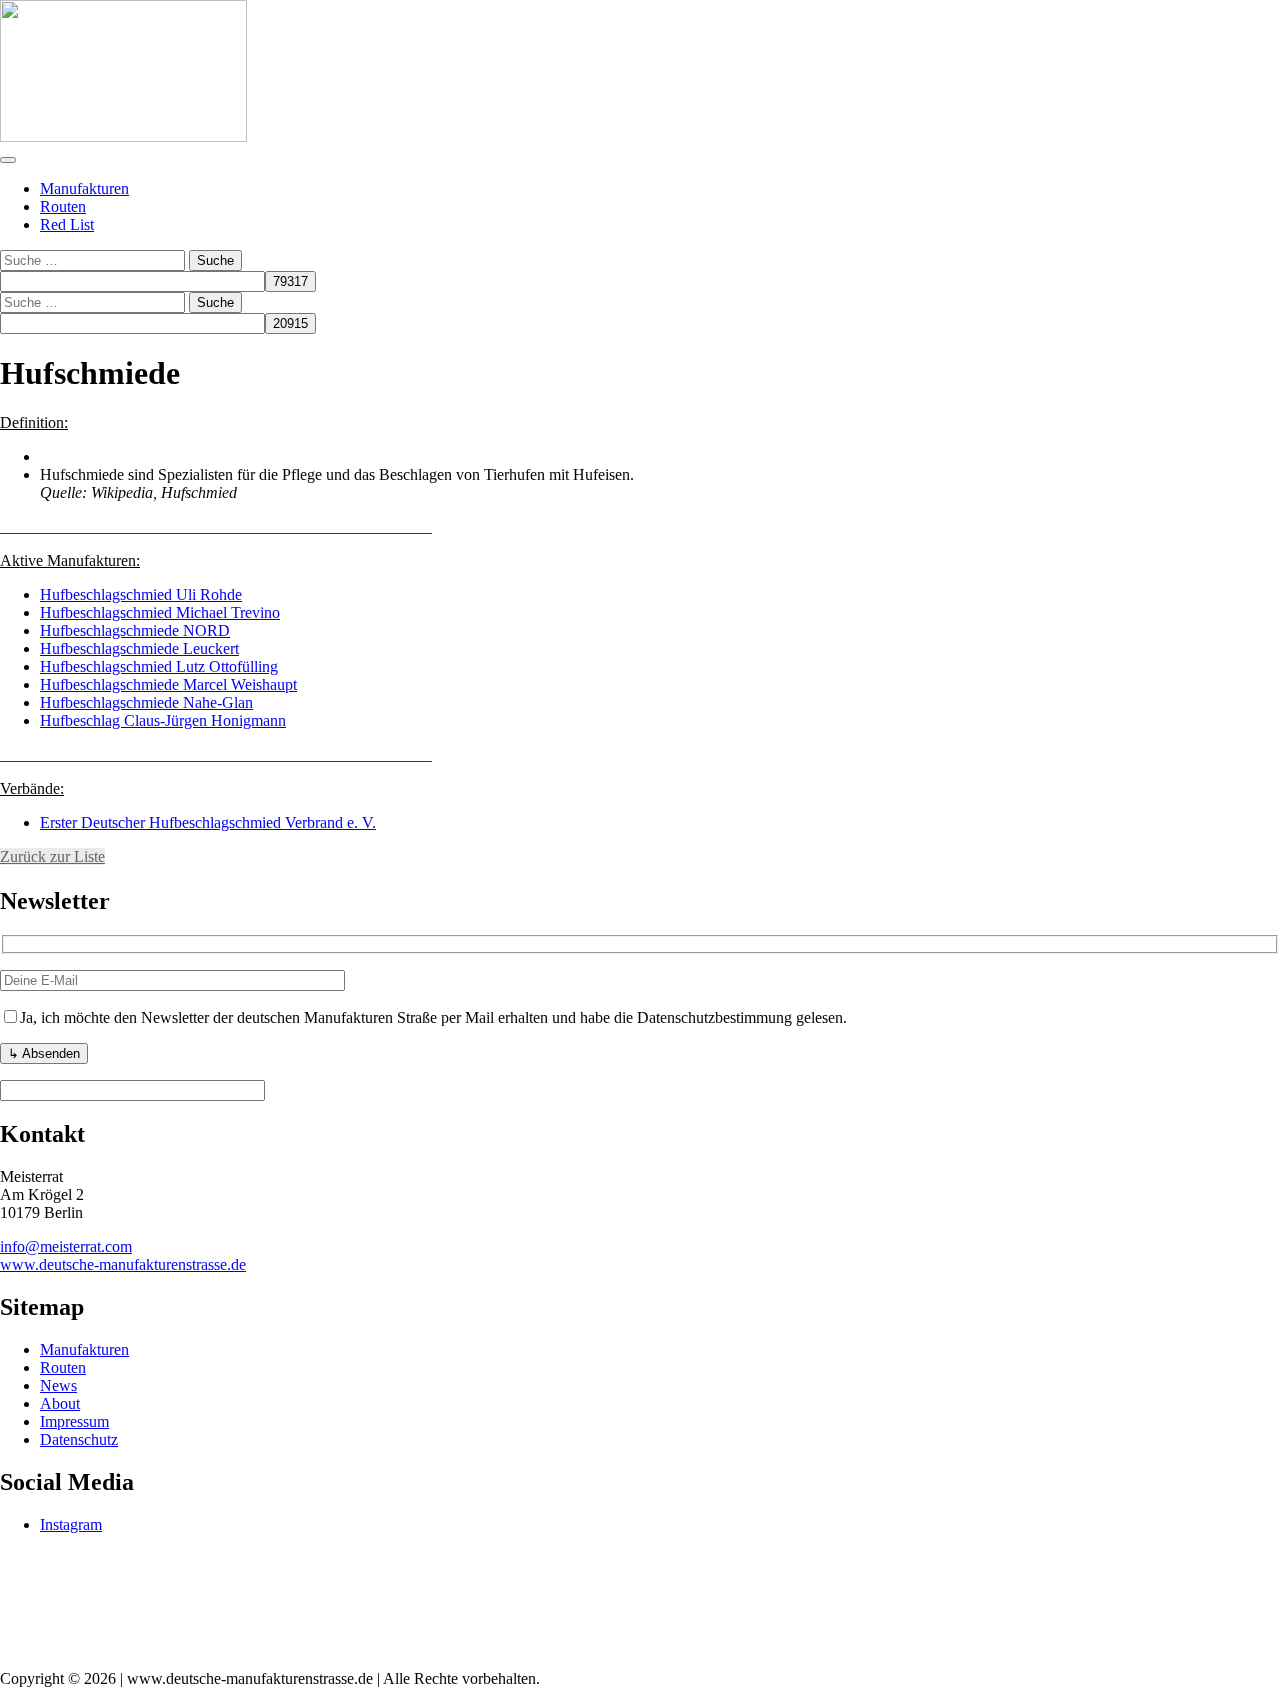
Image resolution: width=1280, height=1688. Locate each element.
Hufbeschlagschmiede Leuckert (139, 648)
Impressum (74, 1421)
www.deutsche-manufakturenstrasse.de (123, 1264)
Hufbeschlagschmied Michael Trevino (160, 612)
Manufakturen (84, 188)
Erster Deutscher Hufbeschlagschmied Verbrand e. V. (208, 822)
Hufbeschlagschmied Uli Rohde (141, 594)
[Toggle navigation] (8, 160)
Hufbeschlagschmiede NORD (135, 630)
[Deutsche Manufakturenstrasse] (123, 136)
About (60, 1403)
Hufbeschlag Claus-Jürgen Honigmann (163, 720)
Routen (63, 206)
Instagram (71, 1524)
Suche (215, 260)
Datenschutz (79, 1439)
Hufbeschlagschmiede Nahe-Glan (146, 702)
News (58, 1385)
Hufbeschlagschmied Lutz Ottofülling (159, 666)
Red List (67, 224)
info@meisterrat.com (66, 1246)
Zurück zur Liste (52, 856)
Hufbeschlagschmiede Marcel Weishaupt (168, 684)
